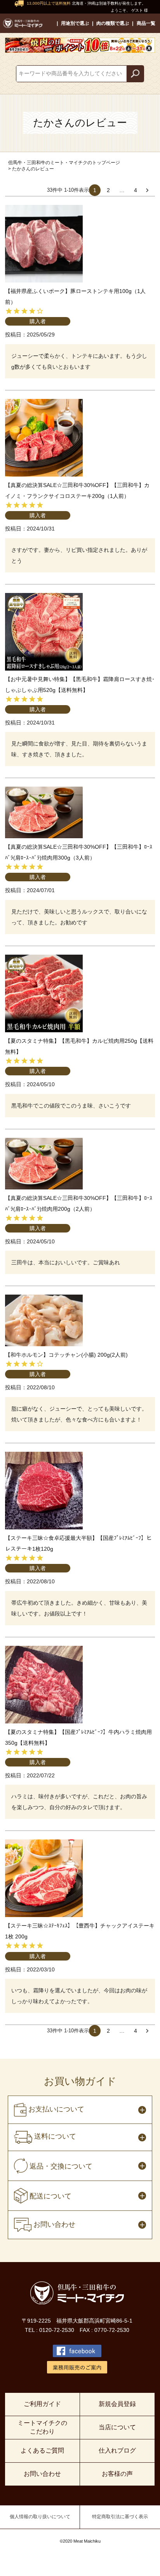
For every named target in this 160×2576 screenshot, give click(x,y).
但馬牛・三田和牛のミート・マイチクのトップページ (64, 163)
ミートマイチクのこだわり (42, 2427)
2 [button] (108, 190)
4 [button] (136, 190)
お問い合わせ (42, 2474)
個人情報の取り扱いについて (40, 2517)
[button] (149, 190)
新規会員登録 (117, 2404)
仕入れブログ (117, 2450)
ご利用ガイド (42, 2404)
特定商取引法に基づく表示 (120, 2517)
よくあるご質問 (42, 2450)
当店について (117, 2427)
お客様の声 (117, 2474)
